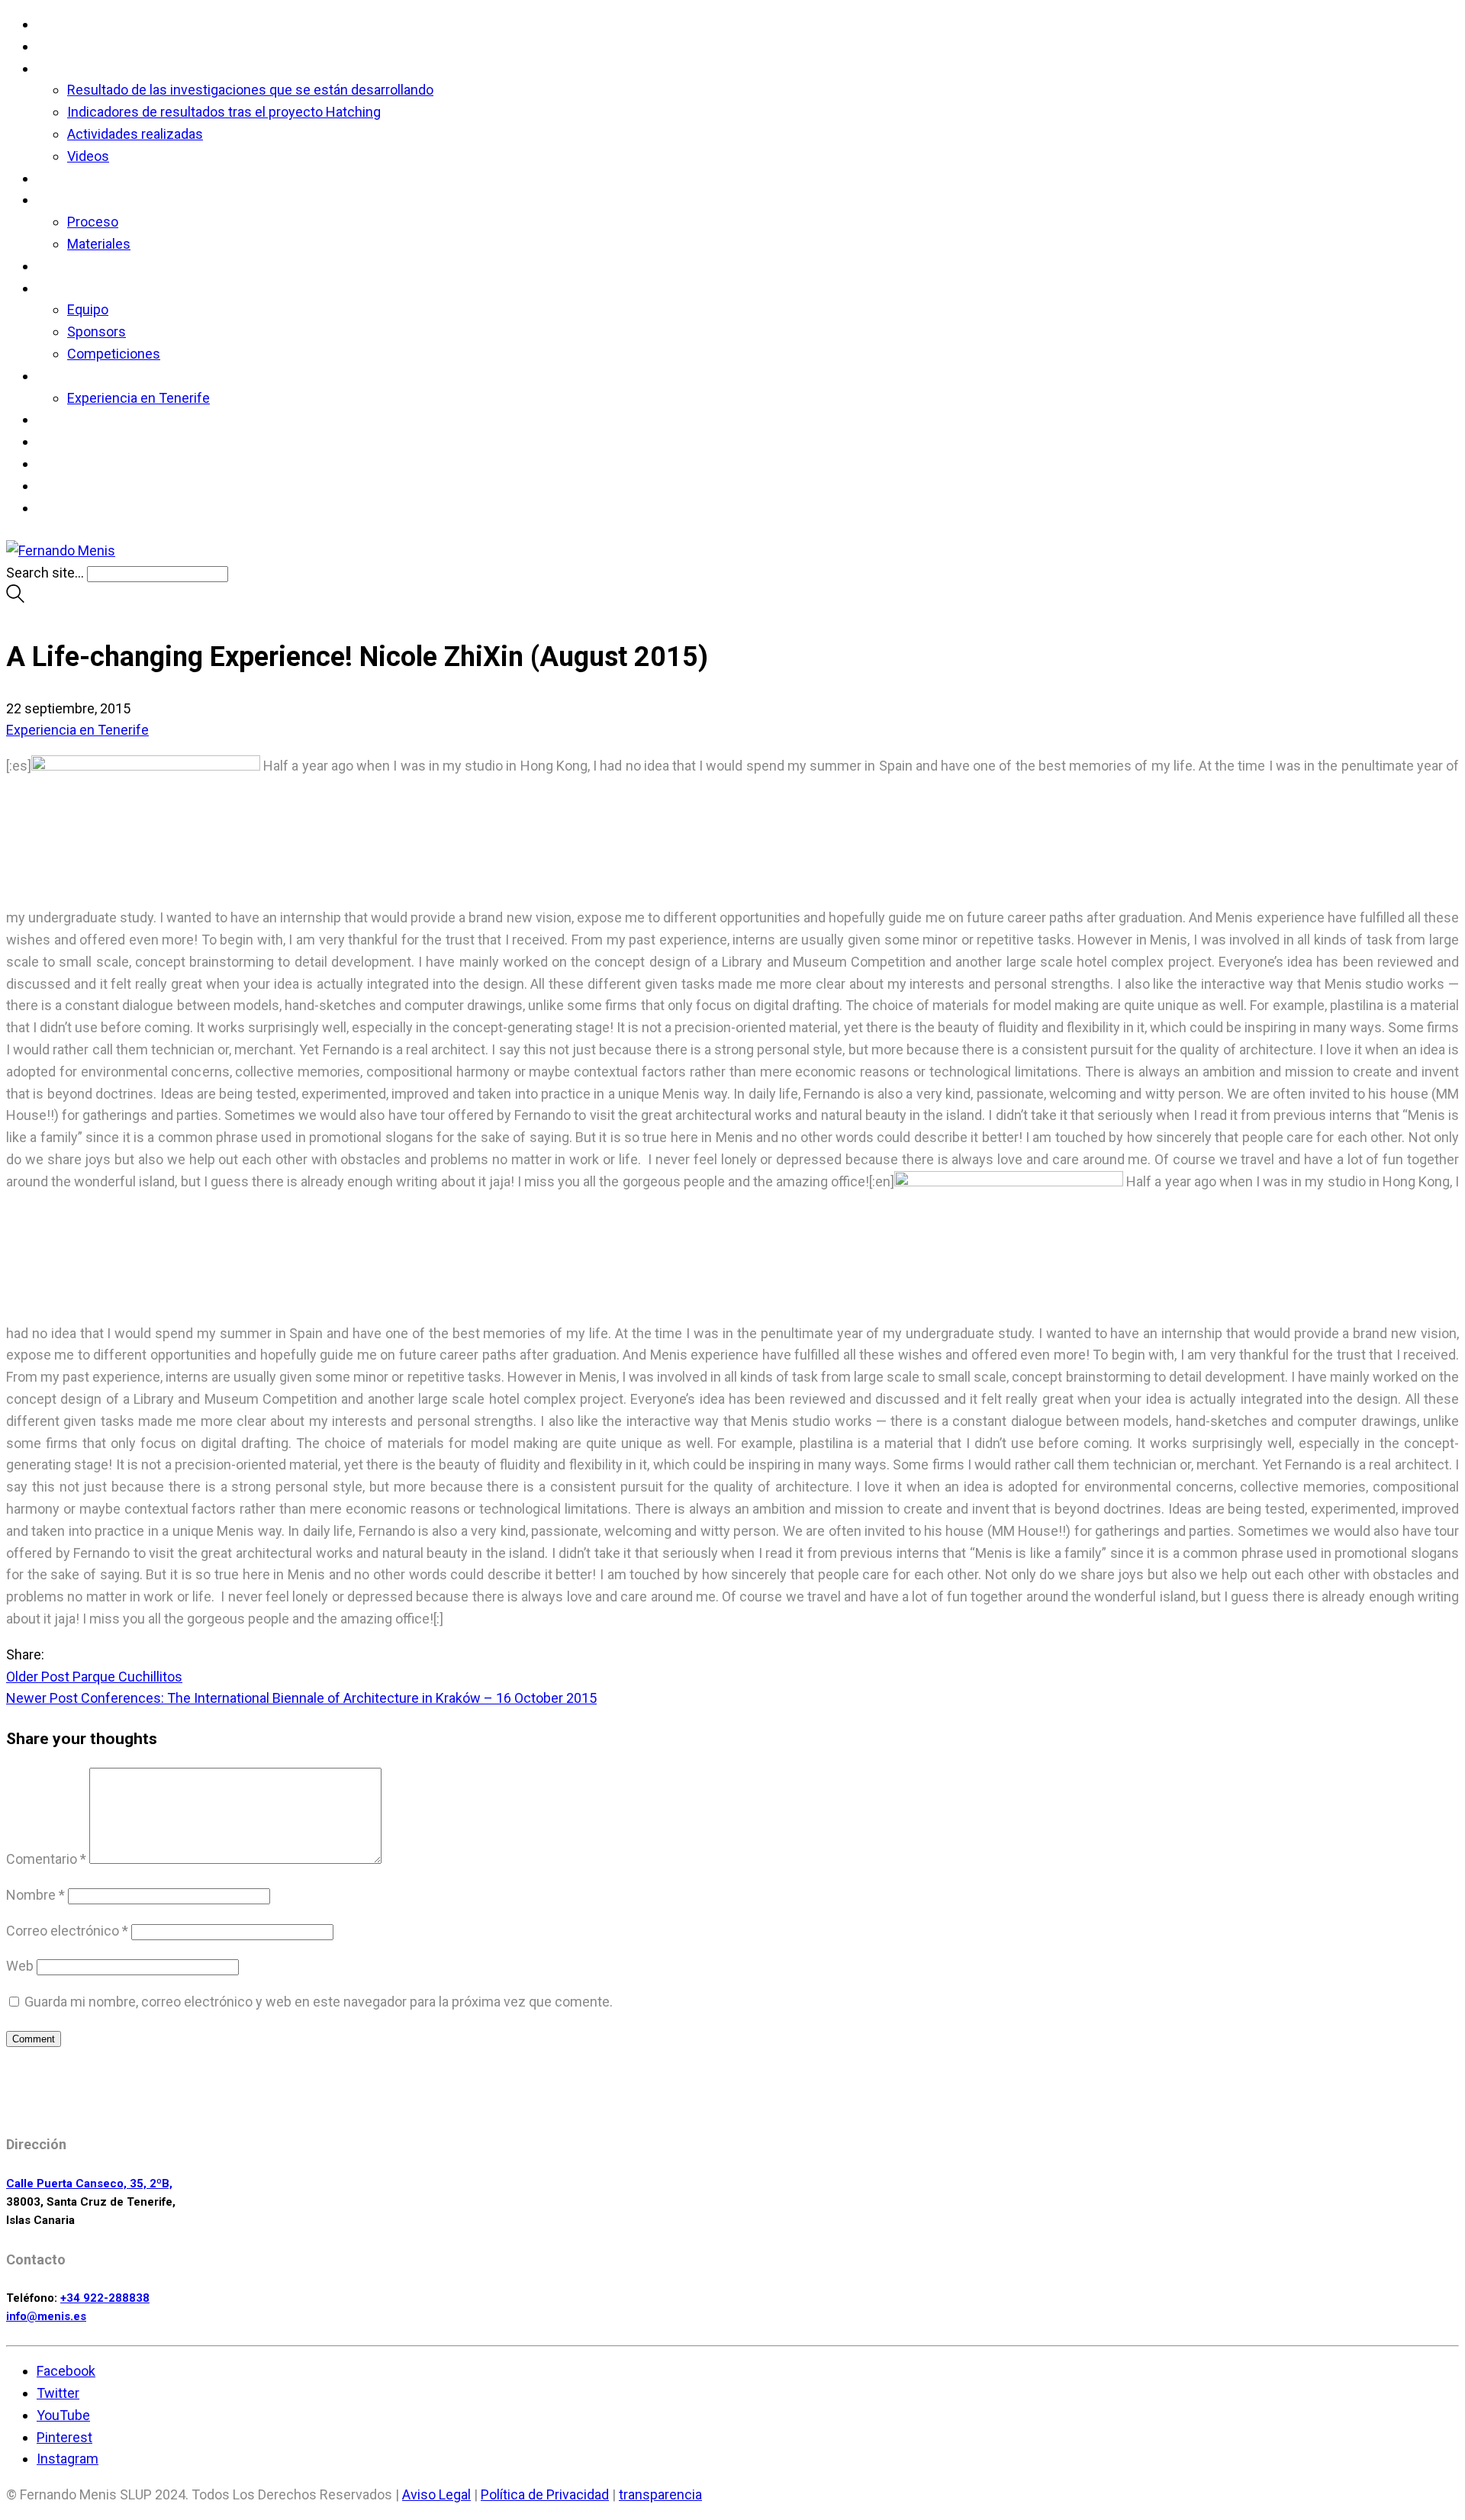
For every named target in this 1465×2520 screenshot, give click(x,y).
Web (20, 1966)
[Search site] (15, 598)
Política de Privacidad (545, 2494)
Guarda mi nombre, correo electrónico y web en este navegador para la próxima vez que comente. (319, 2002)
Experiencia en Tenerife (77, 730)
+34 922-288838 (105, 2298)
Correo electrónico (67, 1931)
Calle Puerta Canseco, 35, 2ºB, (89, 2184)
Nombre (35, 1895)
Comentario (46, 1859)
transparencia (660, 2494)
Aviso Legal (436, 2494)
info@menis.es (46, 2316)
